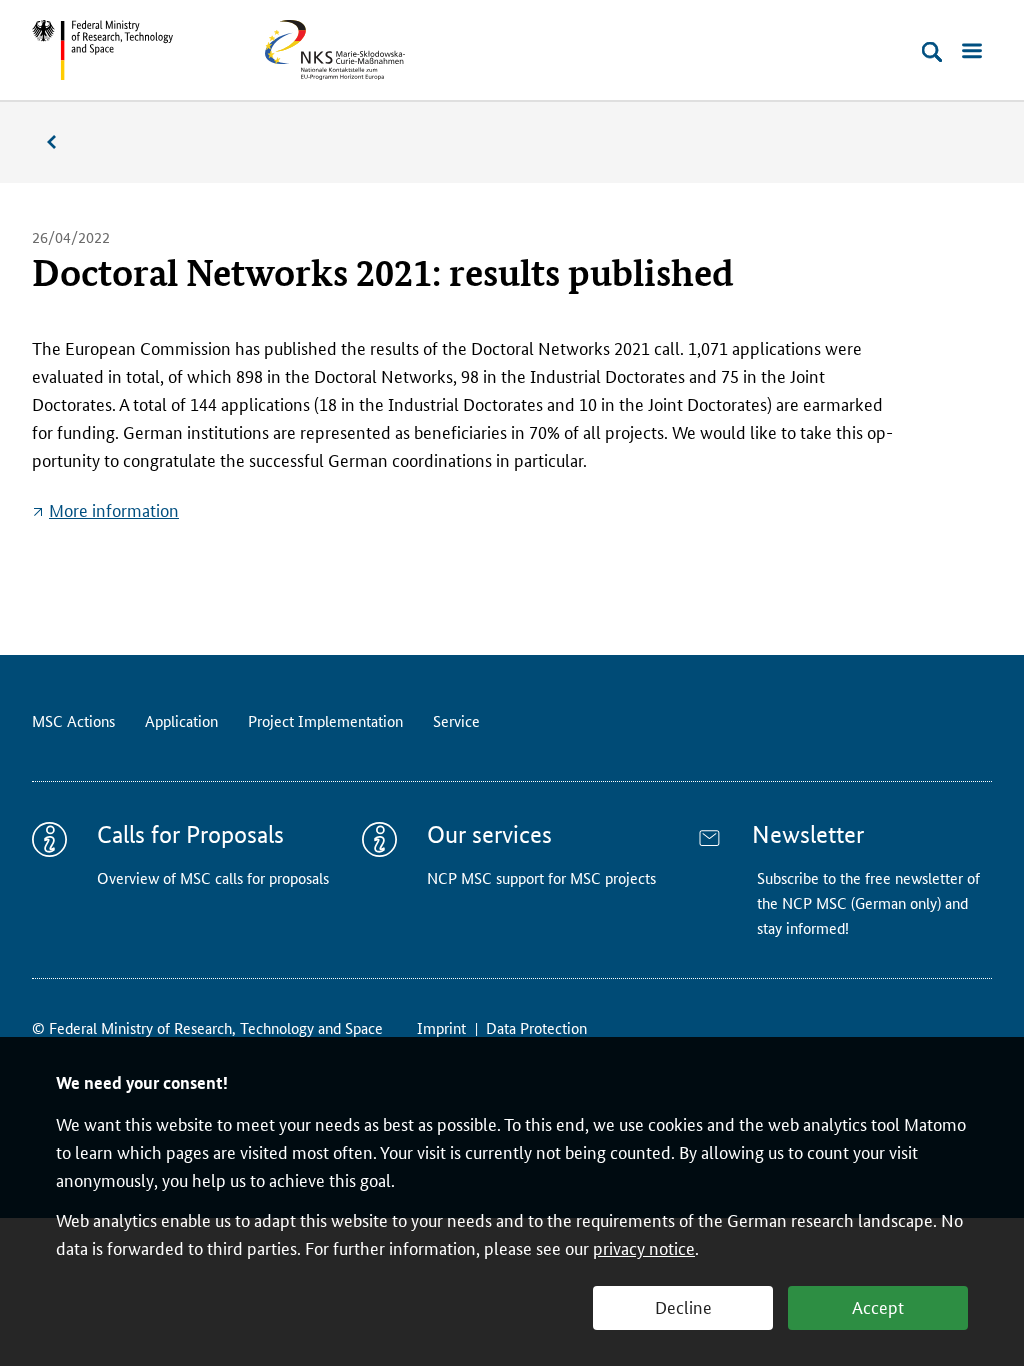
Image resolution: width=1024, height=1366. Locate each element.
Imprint (441, 1027)
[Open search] (932, 52)
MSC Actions (73, 720)
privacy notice (644, 1247)
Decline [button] (683, 1306)
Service (456, 720)
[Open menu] (972, 52)
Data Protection (536, 1027)
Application (181, 720)
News (62, 142)
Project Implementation (325, 720)
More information (114, 509)
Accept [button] (878, 1306)
